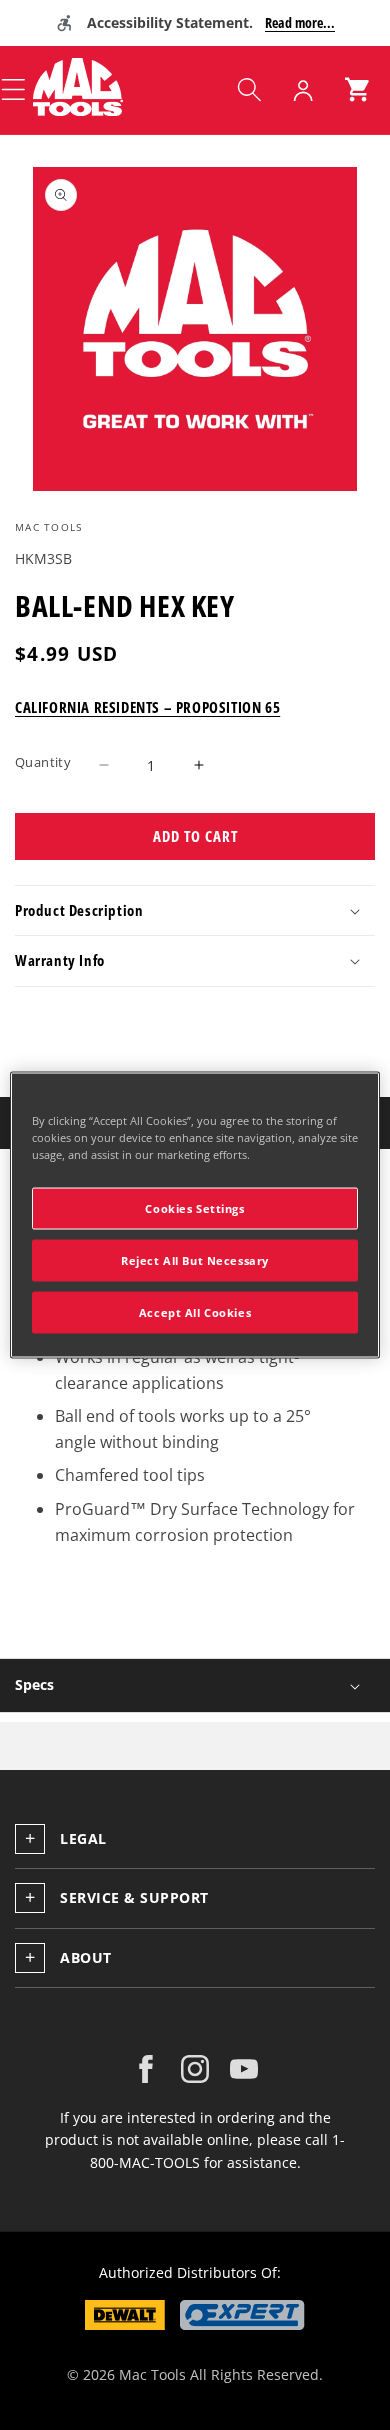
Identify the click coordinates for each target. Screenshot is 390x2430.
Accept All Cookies (195, 1312)
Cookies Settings (194, 1208)
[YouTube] (244, 2069)
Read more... (300, 22)
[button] (249, 90)
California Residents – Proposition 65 (147, 707)
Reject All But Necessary (195, 1260)
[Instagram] (195, 2069)
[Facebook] (146, 2069)
